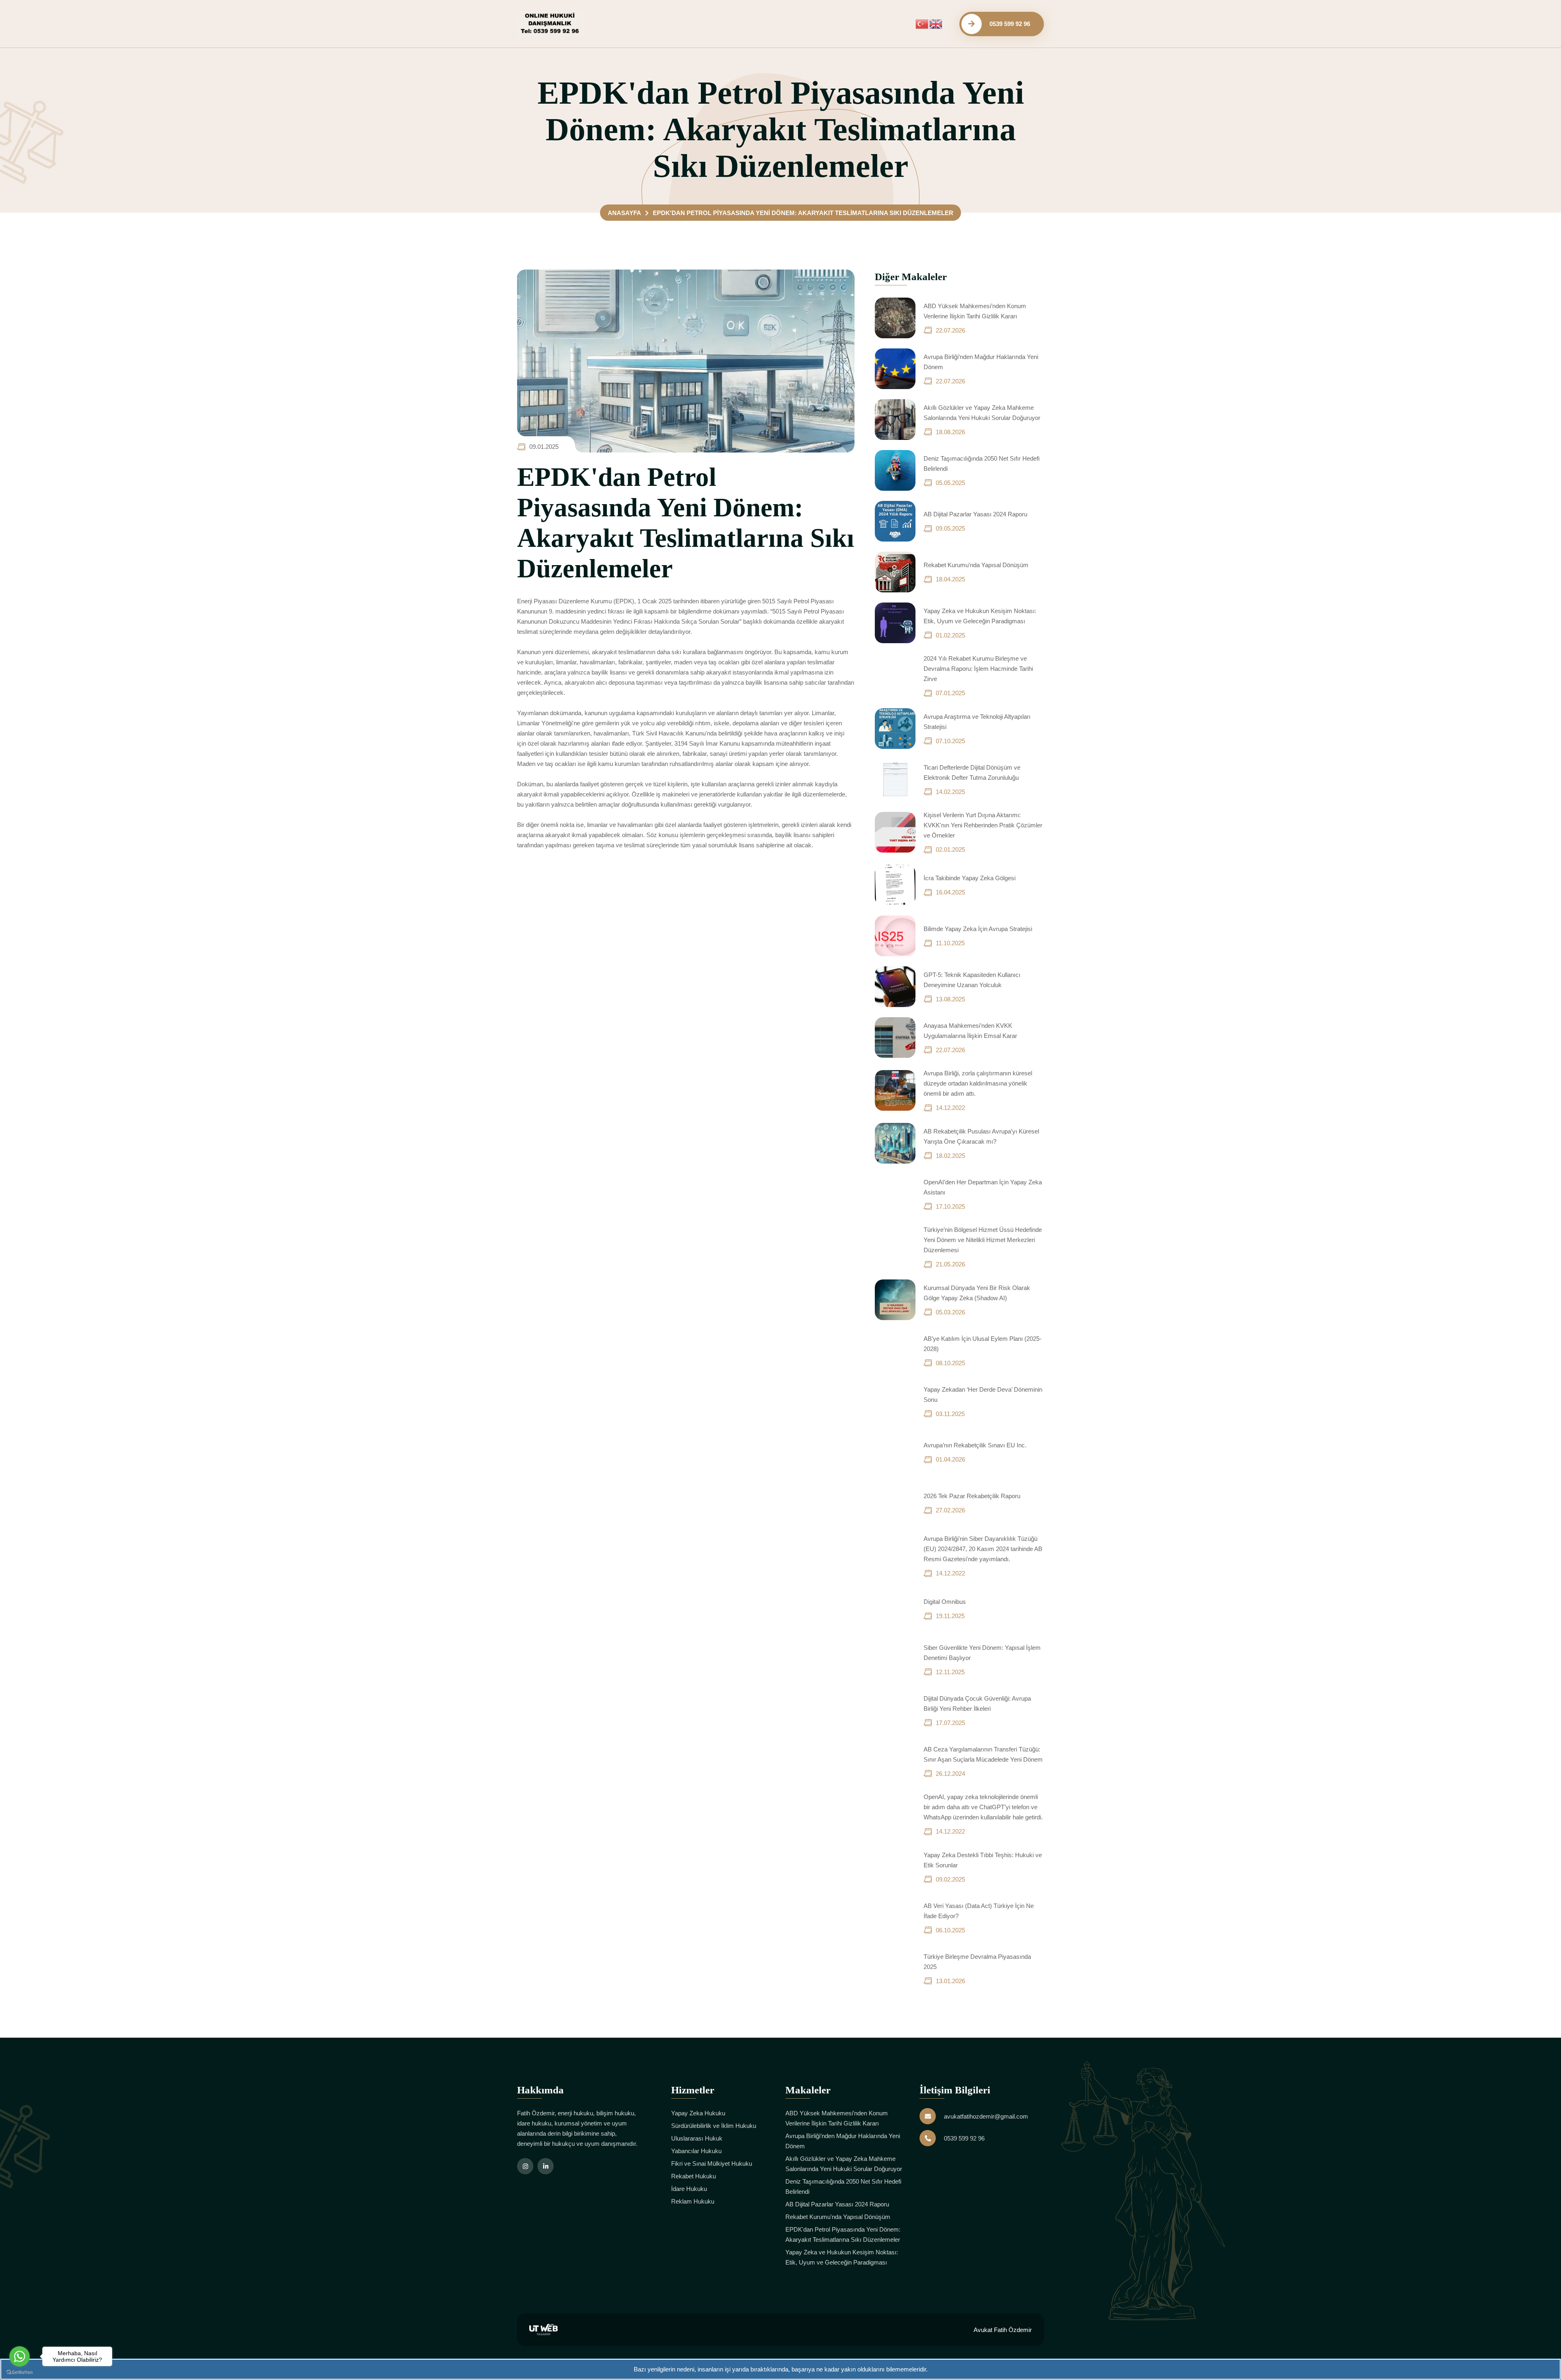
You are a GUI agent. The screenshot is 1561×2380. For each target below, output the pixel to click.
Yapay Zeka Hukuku (698, 2113)
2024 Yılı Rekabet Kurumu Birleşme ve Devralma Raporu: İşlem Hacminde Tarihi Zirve (978, 669)
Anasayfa (624, 213)
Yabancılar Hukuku (696, 2151)
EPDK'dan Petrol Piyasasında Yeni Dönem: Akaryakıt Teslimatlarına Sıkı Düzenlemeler (843, 2234)
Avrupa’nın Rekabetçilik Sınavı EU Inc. (975, 1445)
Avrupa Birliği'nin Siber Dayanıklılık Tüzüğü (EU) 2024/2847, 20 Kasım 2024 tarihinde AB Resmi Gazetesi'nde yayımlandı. (983, 1549)
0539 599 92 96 (964, 2138)
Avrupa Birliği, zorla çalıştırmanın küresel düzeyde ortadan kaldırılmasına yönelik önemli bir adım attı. (978, 1083)
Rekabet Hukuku (694, 2176)
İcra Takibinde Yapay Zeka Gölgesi (970, 878)
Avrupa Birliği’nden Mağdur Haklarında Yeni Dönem (843, 2141)
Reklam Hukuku (693, 2201)
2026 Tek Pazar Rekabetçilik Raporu (972, 1496)
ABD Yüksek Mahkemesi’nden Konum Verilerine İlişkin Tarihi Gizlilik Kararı (837, 2118)
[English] (936, 23)
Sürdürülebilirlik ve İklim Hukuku (714, 2126)
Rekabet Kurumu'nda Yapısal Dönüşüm (976, 565)
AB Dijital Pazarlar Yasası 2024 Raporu (975, 514)
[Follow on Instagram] (525, 2166)
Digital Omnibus (945, 1602)
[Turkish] (922, 23)
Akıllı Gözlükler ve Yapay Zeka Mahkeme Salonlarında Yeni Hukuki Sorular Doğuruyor (844, 2164)
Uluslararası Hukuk (697, 2138)
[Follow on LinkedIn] (546, 2166)
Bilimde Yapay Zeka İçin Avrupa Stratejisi (978, 929)
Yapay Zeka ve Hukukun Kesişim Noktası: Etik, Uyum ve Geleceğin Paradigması (842, 2257)
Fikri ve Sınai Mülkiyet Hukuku (712, 2164)
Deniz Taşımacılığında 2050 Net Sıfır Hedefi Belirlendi (843, 2186)
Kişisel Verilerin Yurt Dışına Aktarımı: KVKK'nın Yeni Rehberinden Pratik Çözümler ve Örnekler (983, 825)
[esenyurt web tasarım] (544, 2329)
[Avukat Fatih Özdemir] (550, 23)
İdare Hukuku (689, 2189)
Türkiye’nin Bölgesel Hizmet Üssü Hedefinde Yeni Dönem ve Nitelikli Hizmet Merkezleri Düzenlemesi (983, 1240)
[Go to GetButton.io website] (20, 2372)
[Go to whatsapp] (20, 2356)
